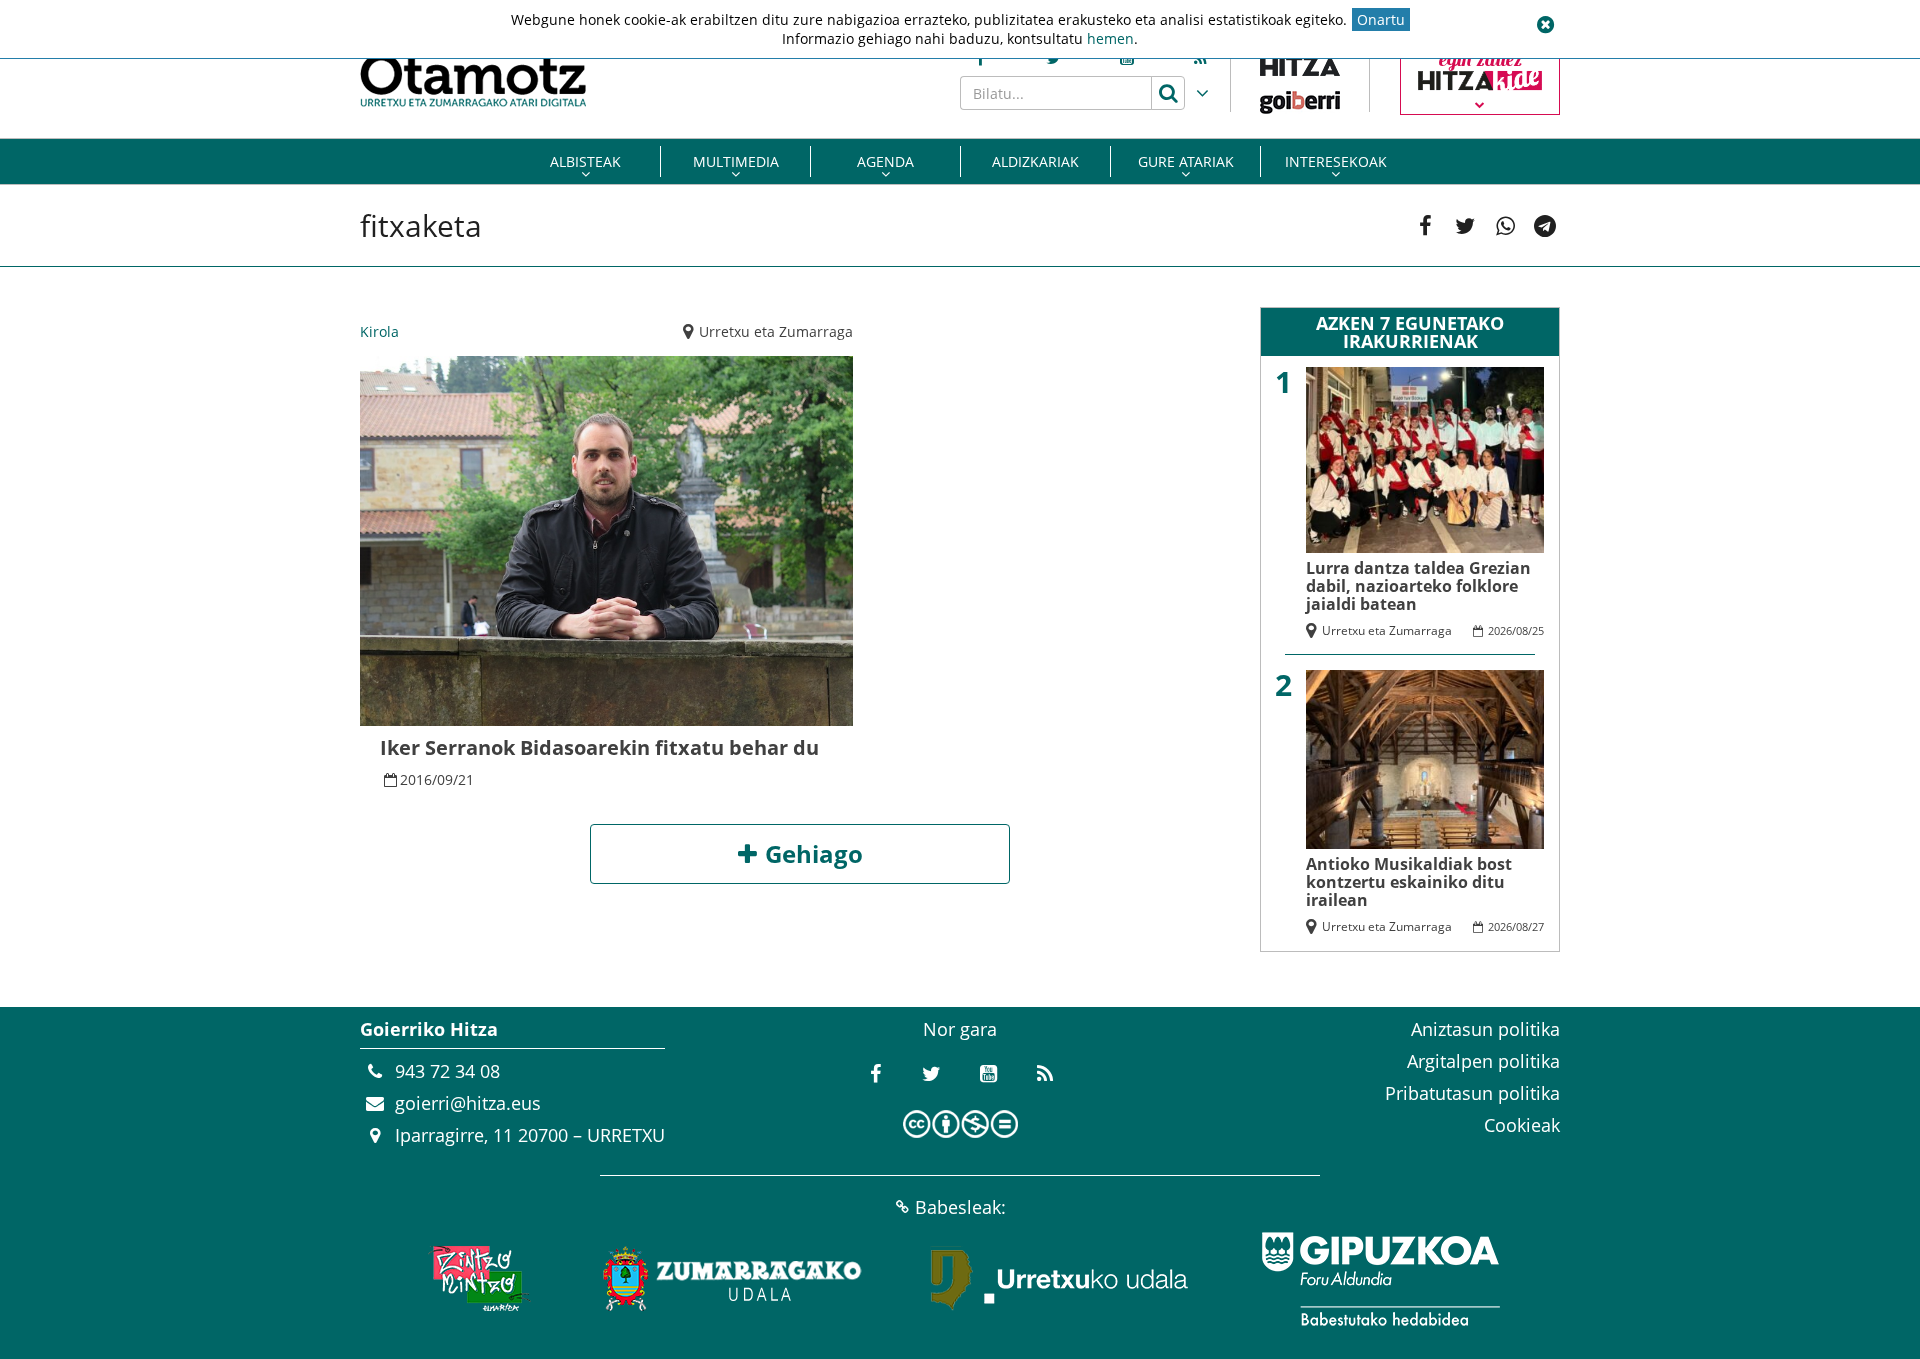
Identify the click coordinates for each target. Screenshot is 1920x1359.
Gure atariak (1186, 161)
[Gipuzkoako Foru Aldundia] (1380, 1279)
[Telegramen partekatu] (1545, 226)
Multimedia (736, 161)
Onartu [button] (1381, 19)
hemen (1110, 38)
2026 (1500, 630)
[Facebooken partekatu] (1425, 226)
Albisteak (585, 161)
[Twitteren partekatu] (1465, 226)
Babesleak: (960, 1207)
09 (445, 779)
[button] (1545, 25)
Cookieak (1522, 1125)
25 (1538, 630)
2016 (416, 779)
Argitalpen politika (1483, 1061)
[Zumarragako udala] (733, 1279)
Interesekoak (1336, 161)
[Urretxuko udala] (1060, 1279)
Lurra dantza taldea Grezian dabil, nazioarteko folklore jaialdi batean (1418, 586)
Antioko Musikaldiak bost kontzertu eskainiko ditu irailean (1409, 882)
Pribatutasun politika (1472, 1093)
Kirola (379, 331)
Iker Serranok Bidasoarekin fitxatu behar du (599, 747)
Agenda (885, 161)
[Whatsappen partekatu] (1505, 226)
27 (1538, 926)
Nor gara (960, 1029)
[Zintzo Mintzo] (476, 1279)
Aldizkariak (1035, 161)
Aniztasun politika (1485, 1029)
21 (466, 779)
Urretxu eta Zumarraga (776, 331)
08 (1522, 630)
